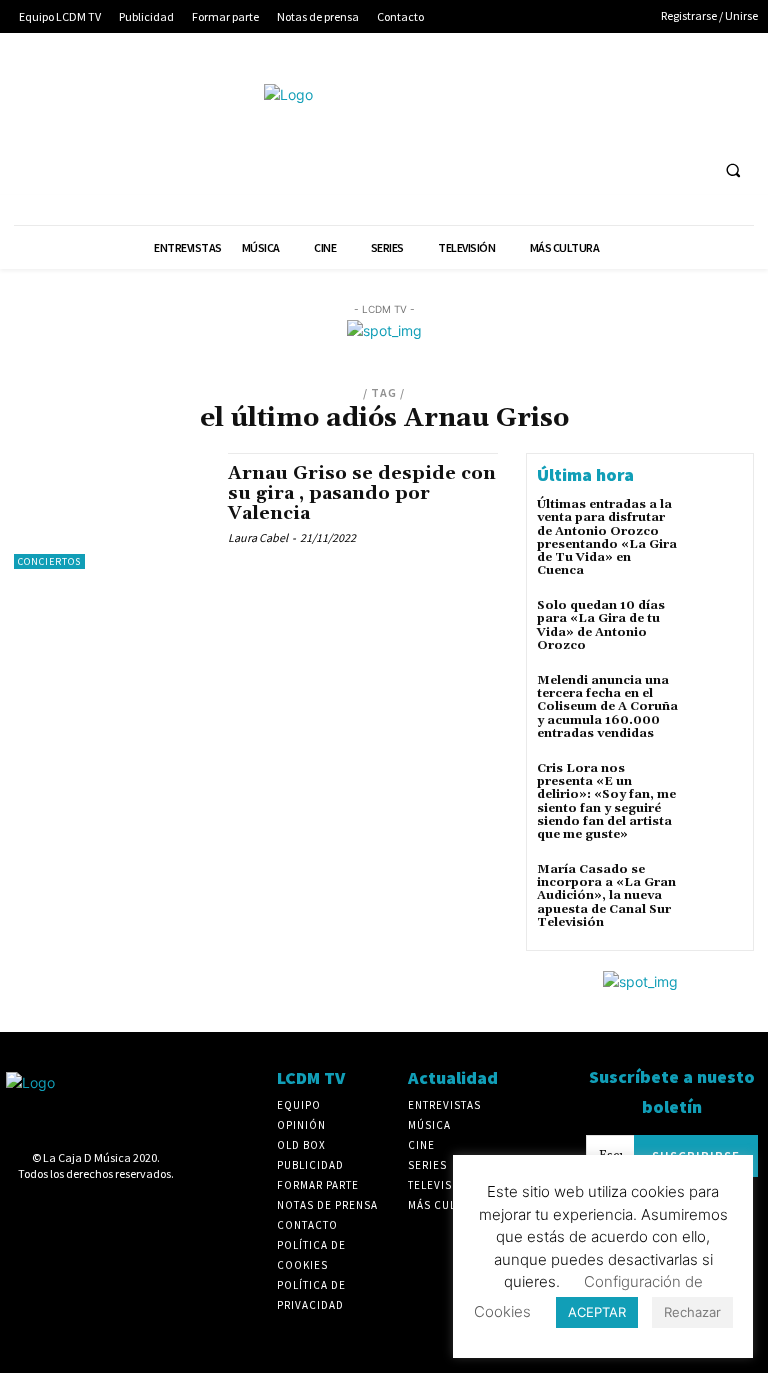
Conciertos (49, 561)
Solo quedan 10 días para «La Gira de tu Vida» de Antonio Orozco (601, 625)
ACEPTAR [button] (597, 1312)
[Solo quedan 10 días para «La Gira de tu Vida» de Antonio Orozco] (716, 626)
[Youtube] (535, 125)
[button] (733, 171)
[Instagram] (609, 88)
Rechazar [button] (692, 1312)
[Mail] (647, 88)
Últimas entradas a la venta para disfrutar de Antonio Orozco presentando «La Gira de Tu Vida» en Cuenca (607, 537)
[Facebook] (535, 88)
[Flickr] (572, 88)
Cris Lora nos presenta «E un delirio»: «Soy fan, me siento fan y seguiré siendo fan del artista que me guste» (606, 801)
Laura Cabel (258, 537)
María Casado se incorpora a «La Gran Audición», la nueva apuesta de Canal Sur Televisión (606, 896)
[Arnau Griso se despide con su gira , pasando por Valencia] (111, 511)
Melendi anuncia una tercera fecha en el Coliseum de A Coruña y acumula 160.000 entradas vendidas (607, 707)
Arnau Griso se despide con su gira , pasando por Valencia (362, 493)
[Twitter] (721, 88)
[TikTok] (684, 88)
